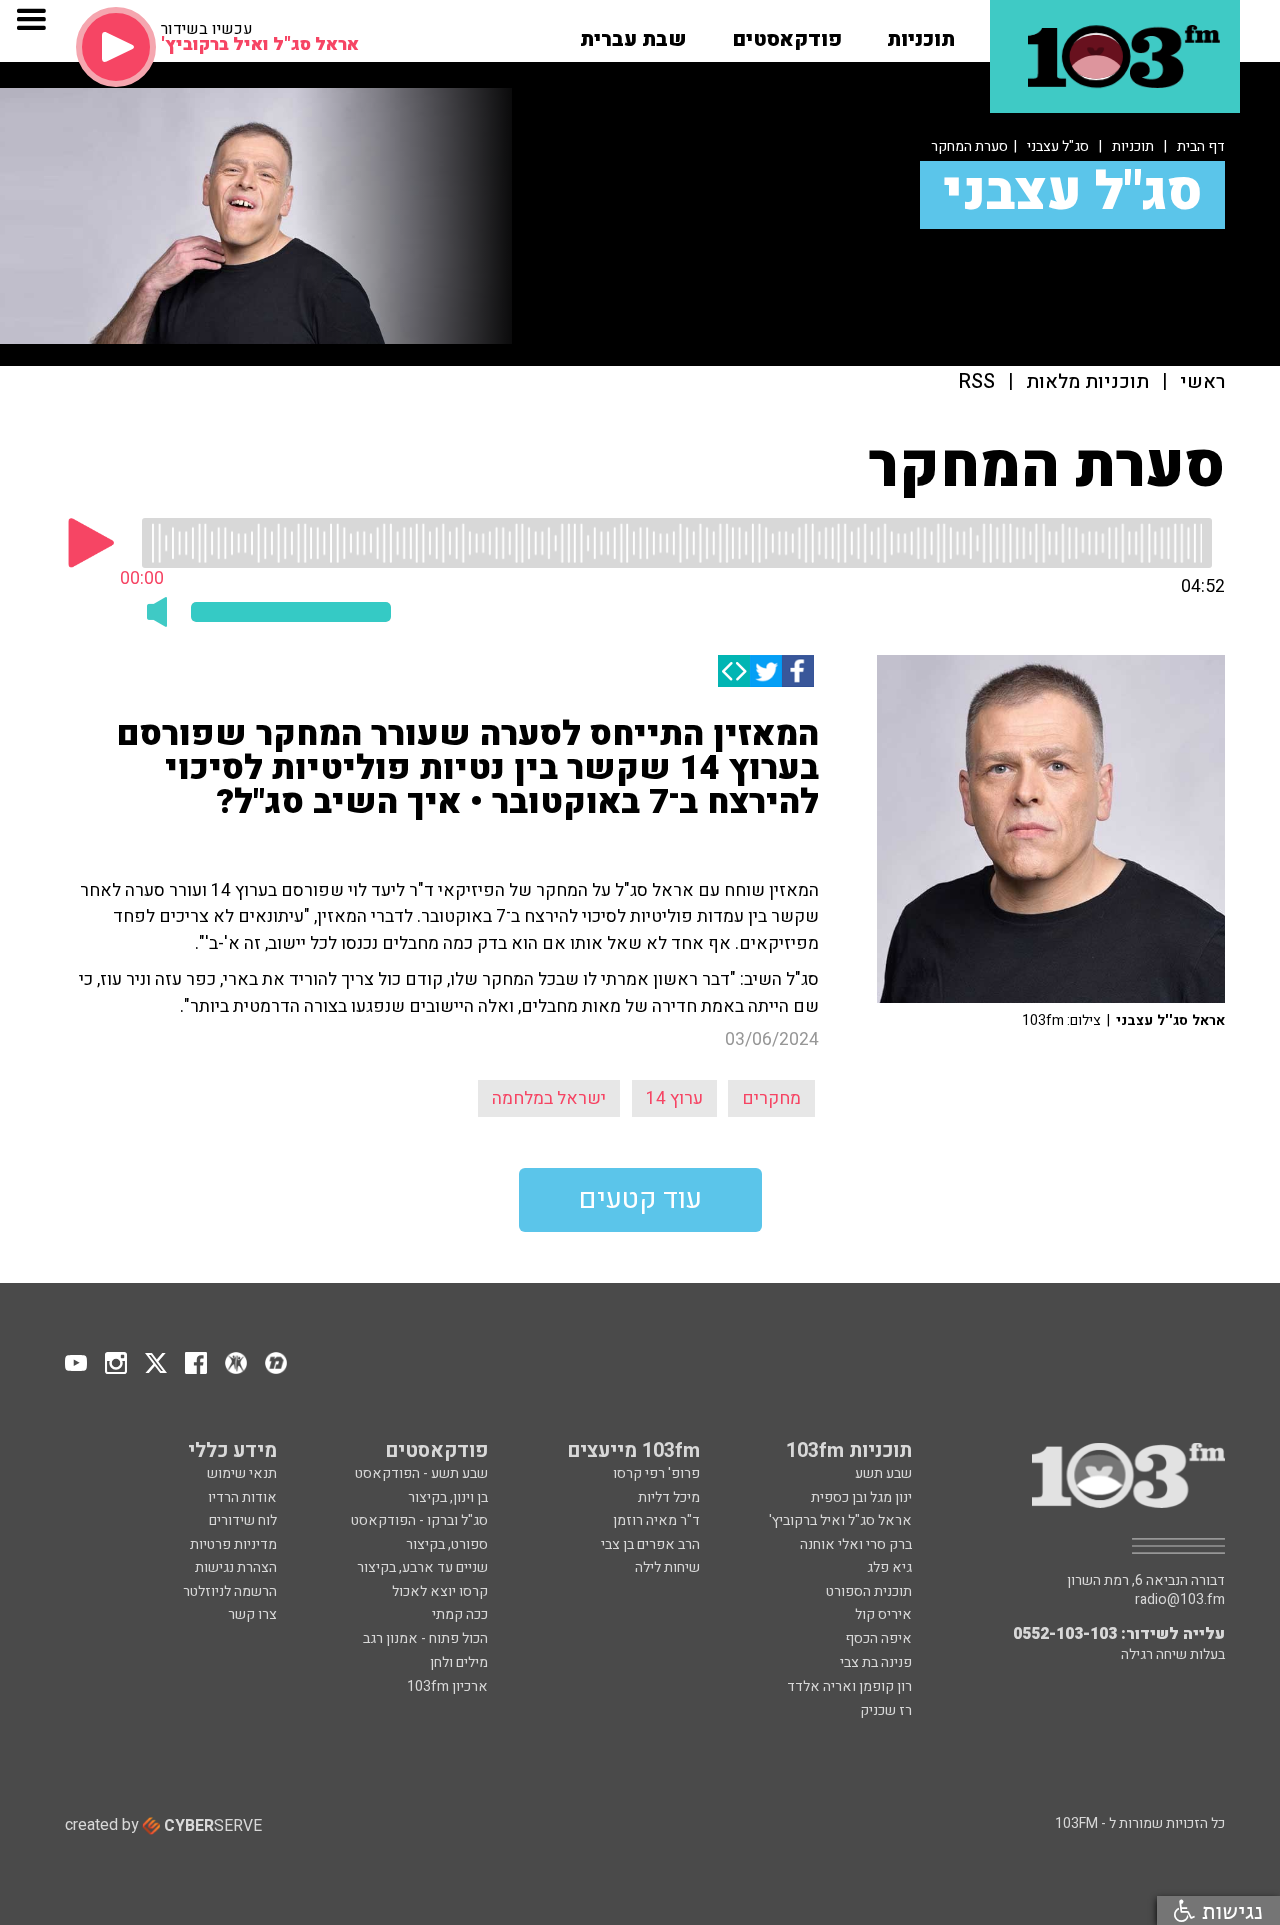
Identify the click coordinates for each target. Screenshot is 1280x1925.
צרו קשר (252, 1614)
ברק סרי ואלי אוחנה (856, 1544)
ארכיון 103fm (447, 1686)
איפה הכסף (878, 1638)
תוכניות (1133, 146)
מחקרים (771, 1098)
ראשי (1202, 382)
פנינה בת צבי (876, 1662)
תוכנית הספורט (869, 1591)
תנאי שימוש (242, 1473)
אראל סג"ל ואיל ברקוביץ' (840, 1520)
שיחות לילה (667, 1567)
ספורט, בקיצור (447, 1544)
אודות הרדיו (242, 1497)
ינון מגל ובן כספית (861, 1497)
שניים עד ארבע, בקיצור (422, 1567)
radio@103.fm (1180, 1600)
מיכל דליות (669, 1497)
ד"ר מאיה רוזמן (656, 1520)
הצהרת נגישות (236, 1567)
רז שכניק (886, 1710)
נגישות (1229, 1910)
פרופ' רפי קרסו (656, 1473)
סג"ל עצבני (1058, 146)
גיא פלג (889, 1567)
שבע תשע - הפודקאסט (421, 1473)
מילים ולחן (459, 1662)
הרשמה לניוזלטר (230, 1591)
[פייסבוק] (798, 671)
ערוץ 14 (674, 1098)
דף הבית (1201, 146)
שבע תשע (883, 1473)
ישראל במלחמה (549, 1098)
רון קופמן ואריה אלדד (849, 1686)
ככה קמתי (460, 1614)
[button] (921, 33)
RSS (977, 382)
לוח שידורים (243, 1520)
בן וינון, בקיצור (448, 1497)
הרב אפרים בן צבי (650, 1544)
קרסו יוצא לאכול (440, 1591)
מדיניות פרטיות (233, 1544)
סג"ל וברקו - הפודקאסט (419, 1520)
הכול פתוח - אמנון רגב (425, 1638)
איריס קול (883, 1614)
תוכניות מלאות (1087, 382)
